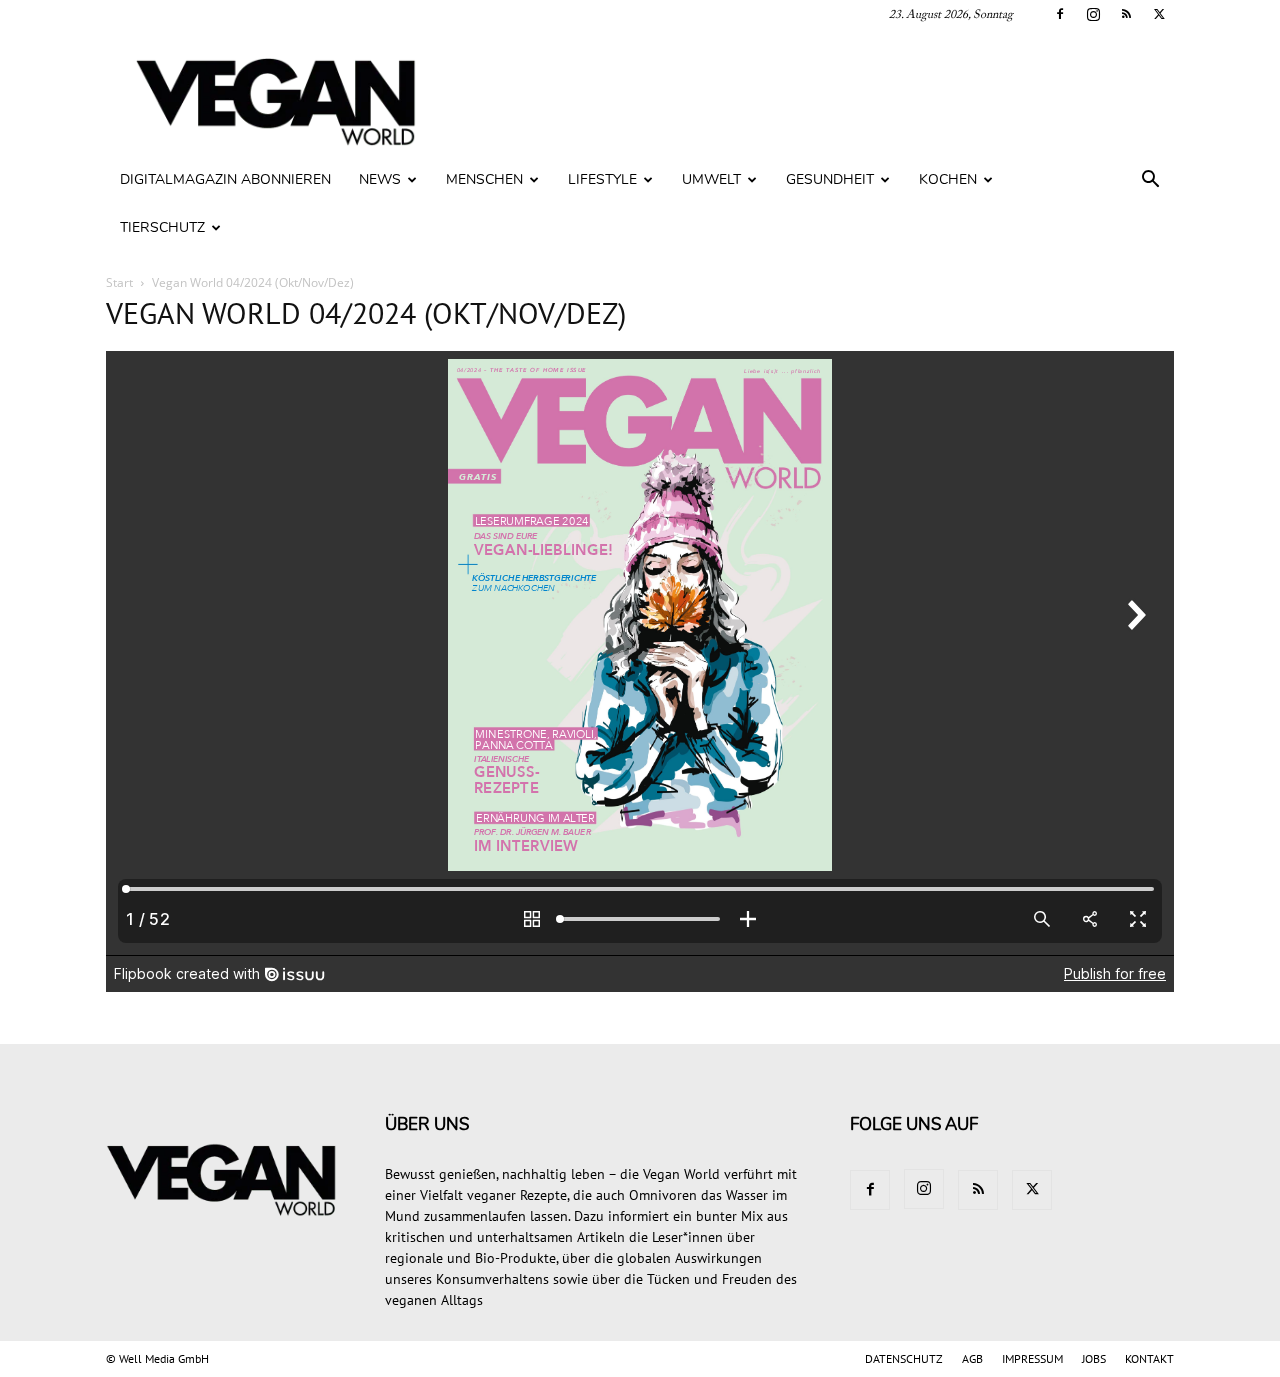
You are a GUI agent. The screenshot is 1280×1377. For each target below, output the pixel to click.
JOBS (1094, 1358)
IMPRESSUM (1032, 1358)
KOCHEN (948, 179)
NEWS (380, 179)
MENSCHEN (484, 179)
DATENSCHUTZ (904, 1358)
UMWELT (711, 179)
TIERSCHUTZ (162, 227)
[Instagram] (1093, 14)
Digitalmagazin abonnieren (225, 179)
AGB (972, 1358)
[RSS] (1126, 14)
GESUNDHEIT (830, 179)
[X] (1159, 14)
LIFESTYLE (602, 179)
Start (119, 282)
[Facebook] (1060, 14)
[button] (1150, 181)
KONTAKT (1149, 1358)
